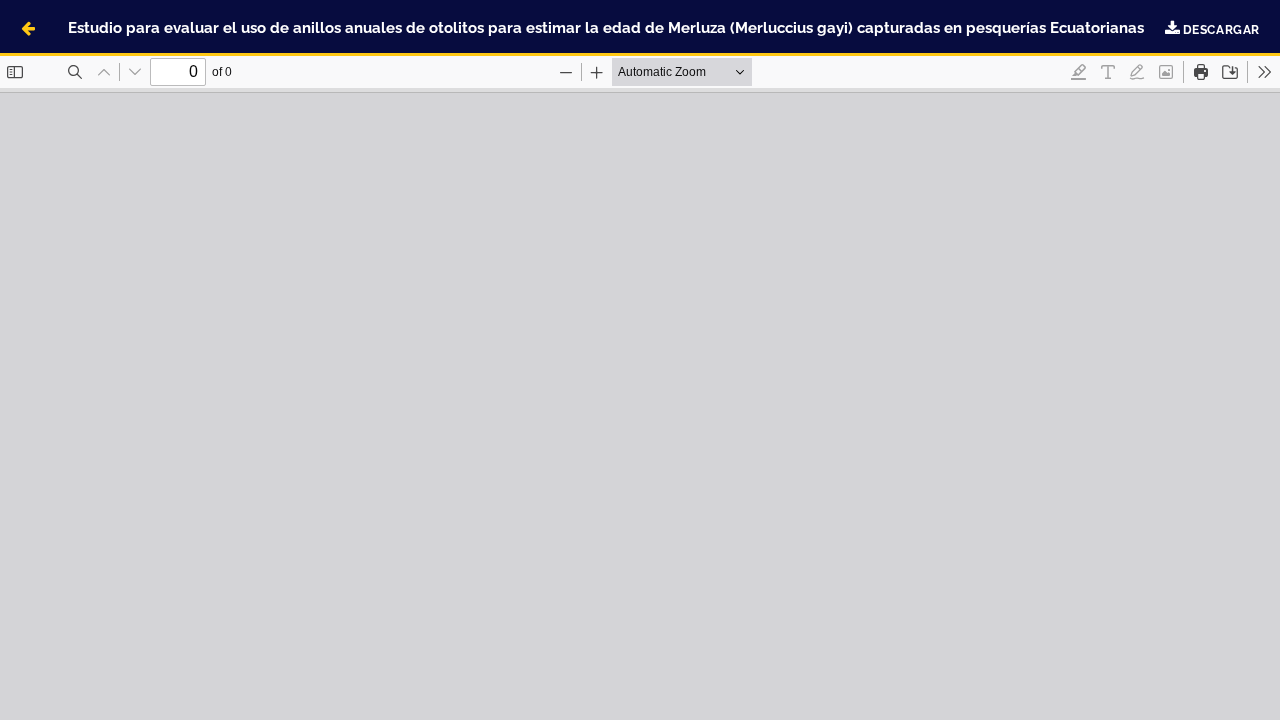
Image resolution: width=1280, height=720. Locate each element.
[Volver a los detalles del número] (28, 28)
